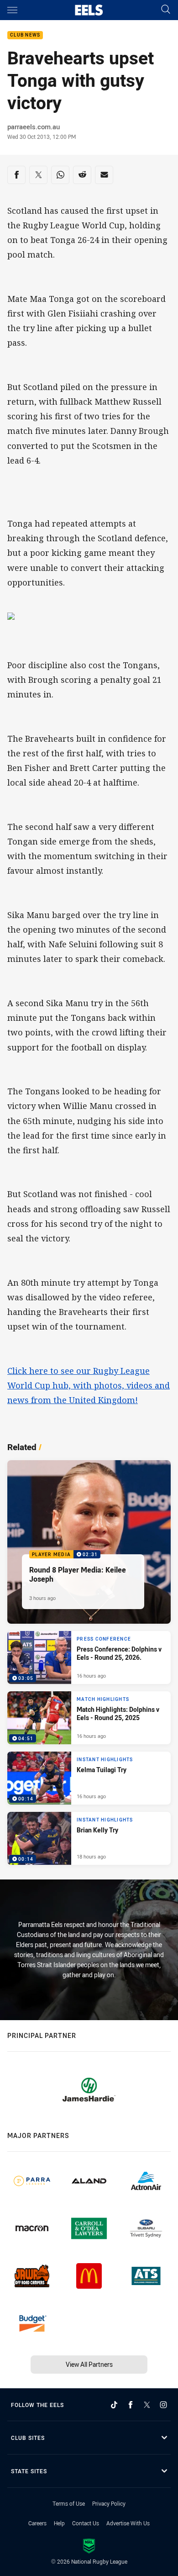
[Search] (166, 10)
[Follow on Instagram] (163, 2405)
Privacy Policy (109, 2503)
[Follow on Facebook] (131, 2405)
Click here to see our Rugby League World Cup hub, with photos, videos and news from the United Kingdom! (89, 1385)
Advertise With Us (128, 2523)
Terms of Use (69, 2503)
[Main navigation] (12, 10)
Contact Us (86, 2523)
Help (59, 2523)
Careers (37, 2523)
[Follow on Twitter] (147, 2405)
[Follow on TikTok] (114, 2405)
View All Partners (89, 2364)
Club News (25, 35)
